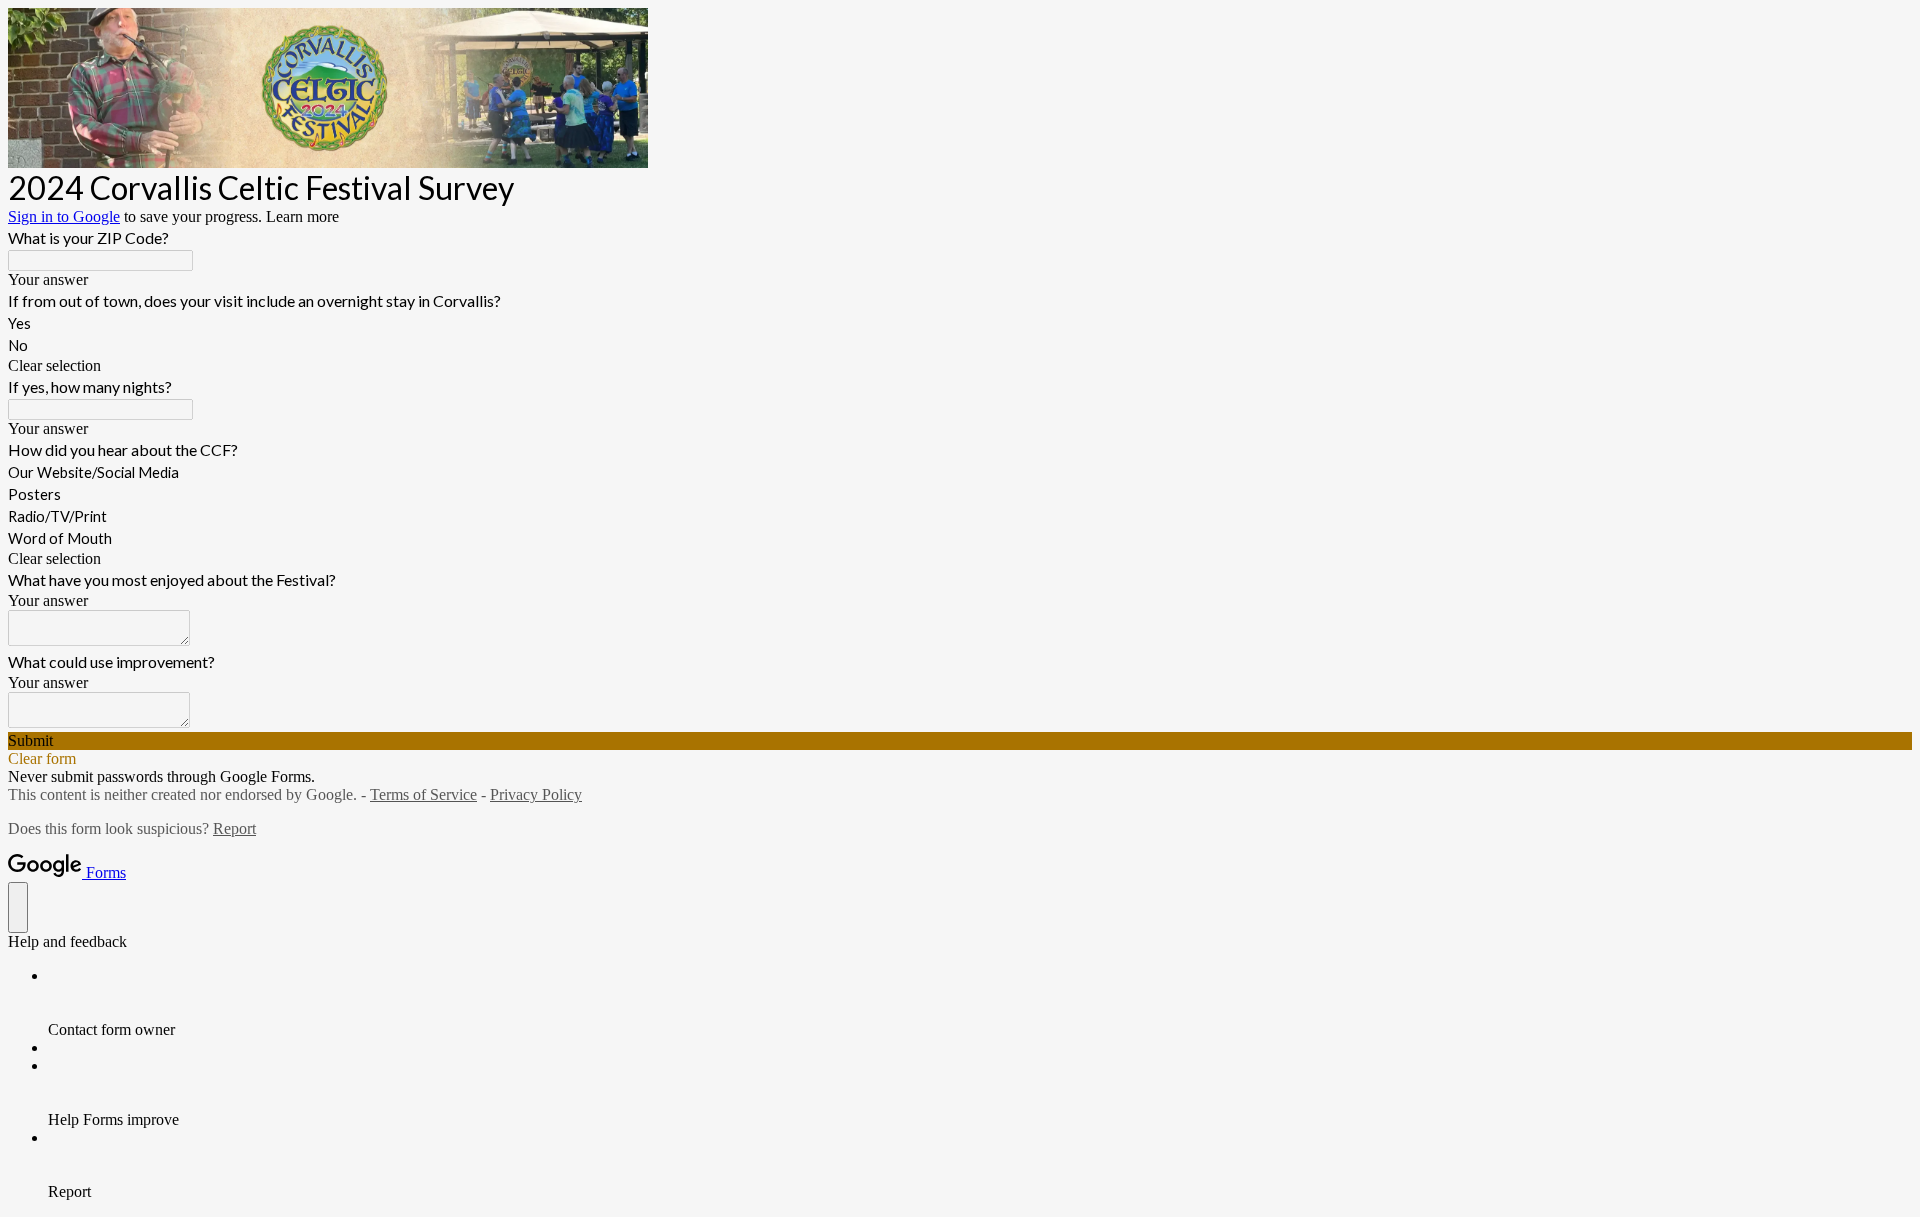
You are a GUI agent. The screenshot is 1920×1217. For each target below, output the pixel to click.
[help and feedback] (18, 907)
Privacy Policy (536, 794)
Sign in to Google (64, 216)
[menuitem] (980, 1003)
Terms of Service (423, 794)
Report (234, 828)
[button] (960, 366)
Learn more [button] (302, 216)
